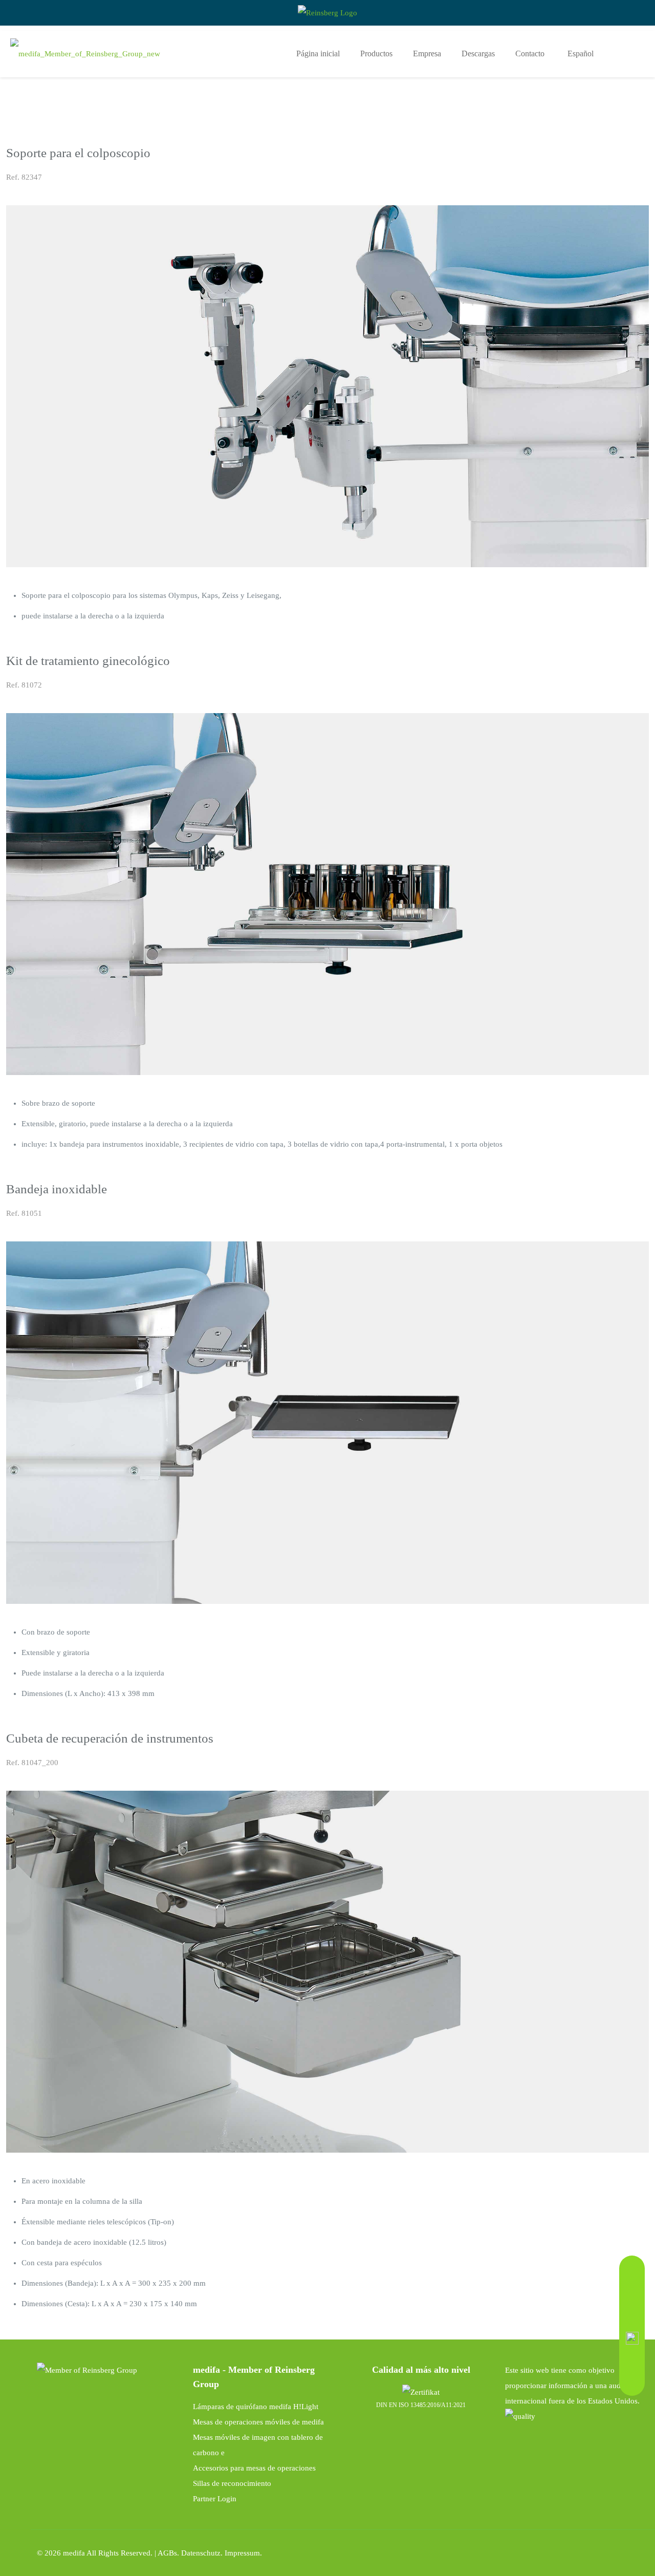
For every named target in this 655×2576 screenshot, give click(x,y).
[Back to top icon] (638, 2551)
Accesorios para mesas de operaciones (254, 2468)
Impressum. (243, 2553)
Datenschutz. (203, 2553)
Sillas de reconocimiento (232, 2483)
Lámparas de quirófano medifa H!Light (256, 2407)
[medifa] (85, 54)
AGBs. (169, 2553)
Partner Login (215, 2499)
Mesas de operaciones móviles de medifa (258, 2422)
